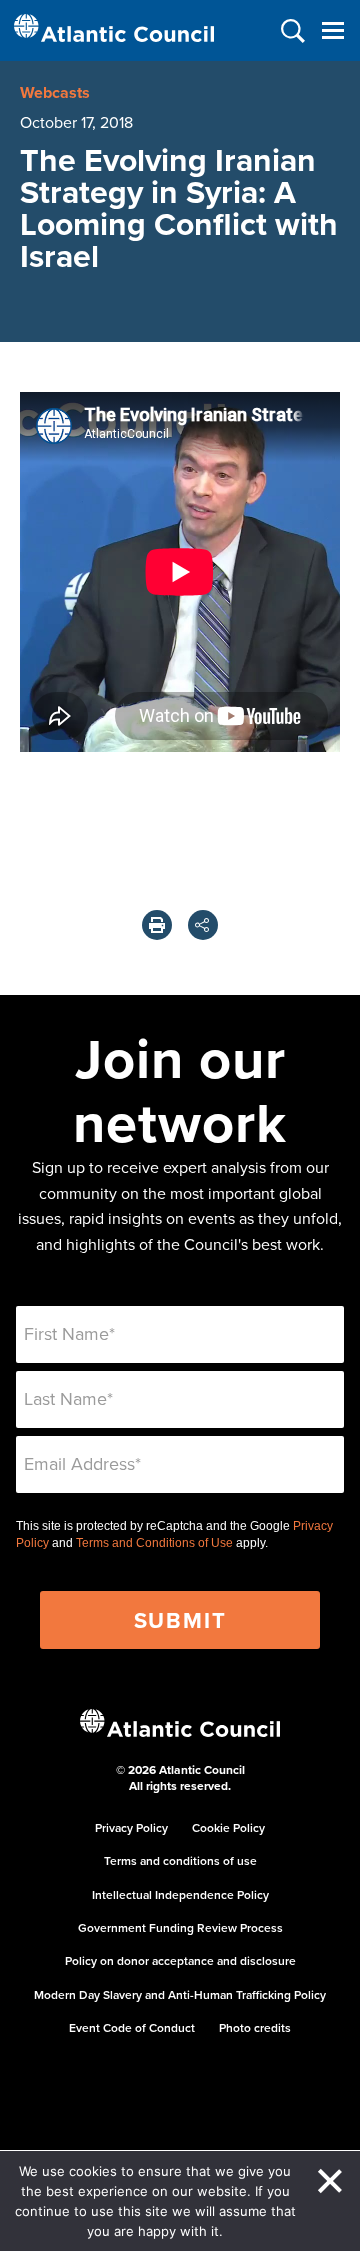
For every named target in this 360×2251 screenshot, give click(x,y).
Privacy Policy (131, 1827)
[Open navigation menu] (332, 30)
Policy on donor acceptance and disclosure (180, 1960)
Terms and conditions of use (180, 1860)
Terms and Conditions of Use (154, 1543)
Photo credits (255, 2027)
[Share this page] (203, 925)
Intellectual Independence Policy (180, 1894)
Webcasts (55, 92)
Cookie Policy (228, 1827)
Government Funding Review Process (180, 1927)
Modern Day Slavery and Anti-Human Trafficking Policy (180, 1994)
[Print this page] (157, 925)
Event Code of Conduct (132, 2027)
